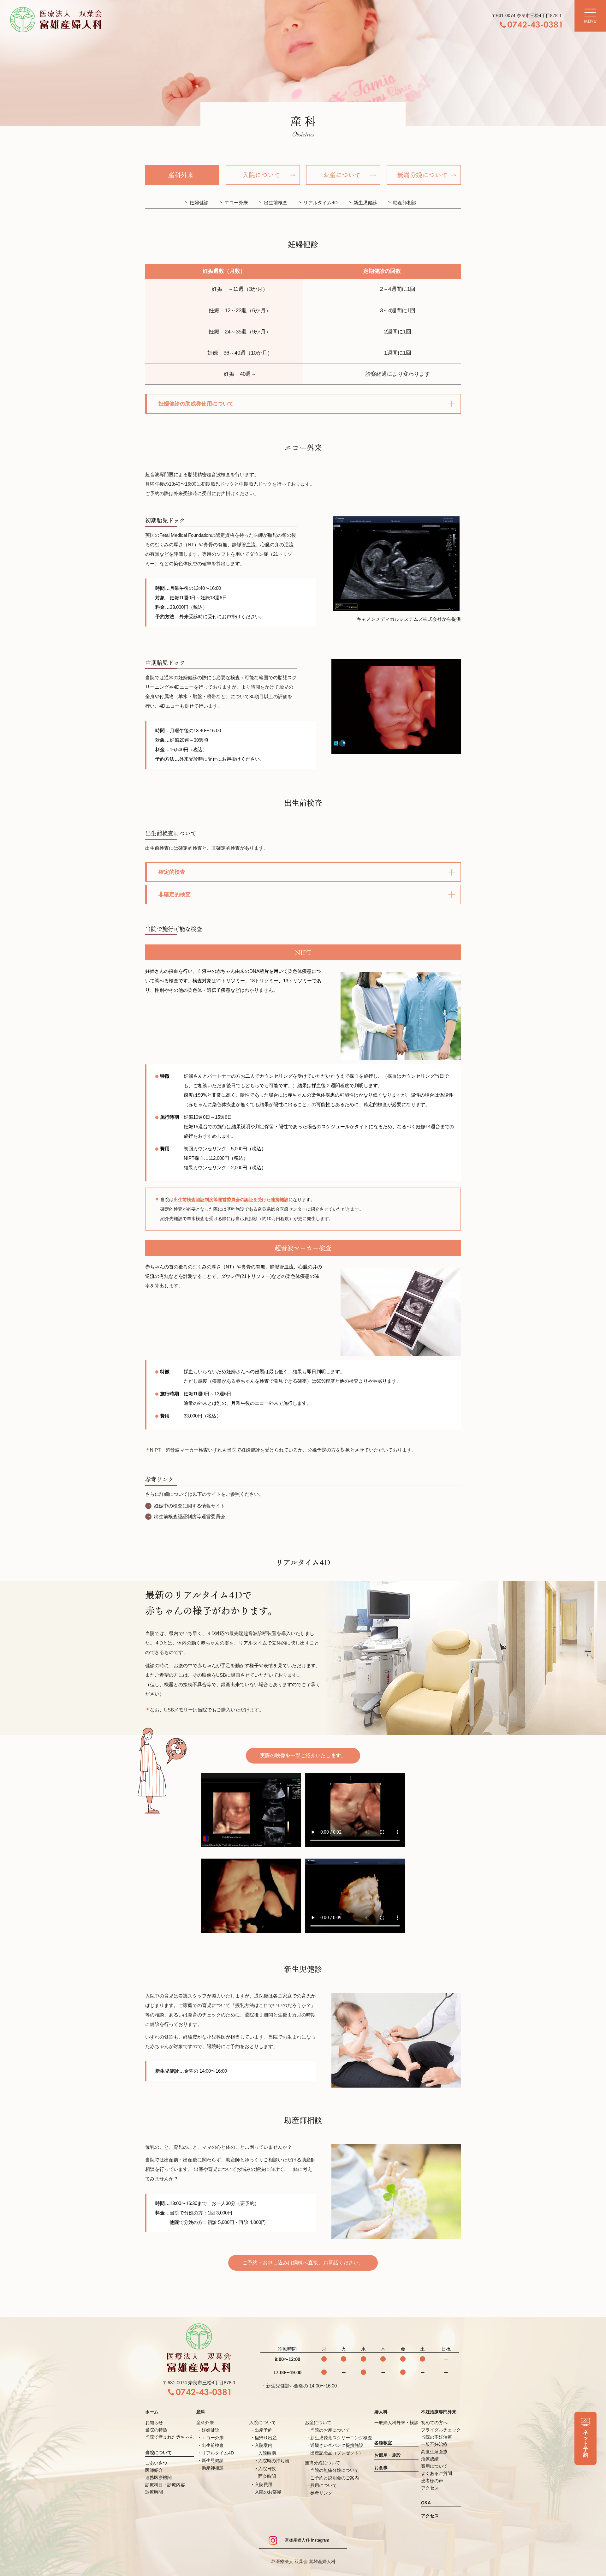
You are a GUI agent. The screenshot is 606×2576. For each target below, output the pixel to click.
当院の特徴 (156, 2430)
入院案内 (264, 2445)
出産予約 (264, 2430)
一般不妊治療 (434, 2444)
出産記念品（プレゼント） (337, 2453)
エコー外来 (236, 203)
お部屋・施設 (388, 2455)
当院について (158, 2453)
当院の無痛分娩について (335, 2470)
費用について (324, 2485)
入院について (263, 2423)
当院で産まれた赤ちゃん (169, 2437)
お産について (318, 2423)
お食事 (381, 2468)
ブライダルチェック (441, 2430)
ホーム (152, 2412)
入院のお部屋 (268, 2492)
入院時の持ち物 (274, 2461)
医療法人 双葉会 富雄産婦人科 (306, 2561)
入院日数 (267, 2469)
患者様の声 (432, 2481)
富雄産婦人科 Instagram (303, 2540)
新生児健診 (365, 203)
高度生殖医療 (434, 2452)
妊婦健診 (199, 203)
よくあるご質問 (437, 2473)
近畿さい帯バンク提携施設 (337, 2445)
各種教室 (383, 2443)
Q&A (426, 2503)
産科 (201, 2412)
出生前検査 (276, 203)
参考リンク (321, 2493)
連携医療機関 (158, 2477)
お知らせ (154, 2423)
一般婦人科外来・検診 (396, 2423)
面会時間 (267, 2476)
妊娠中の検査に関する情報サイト (190, 1506)
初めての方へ (434, 2423)
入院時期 (267, 2453)
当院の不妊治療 (437, 2437)
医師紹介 (154, 2470)
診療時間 (154, 2492)
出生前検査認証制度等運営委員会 (190, 1516)
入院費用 (264, 2484)
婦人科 (381, 2412)
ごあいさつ (156, 2463)
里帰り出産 (266, 2438)
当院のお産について (330, 2430)
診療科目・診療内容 (165, 2485)
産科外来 (205, 2423)
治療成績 (430, 2459)
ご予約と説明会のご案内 (335, 2478)
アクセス (430, 2488)
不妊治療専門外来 (439, 2412)
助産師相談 (405, 203)
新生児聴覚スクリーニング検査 (341, 2438)
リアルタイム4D (321, 203)
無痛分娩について (323, 2463)
